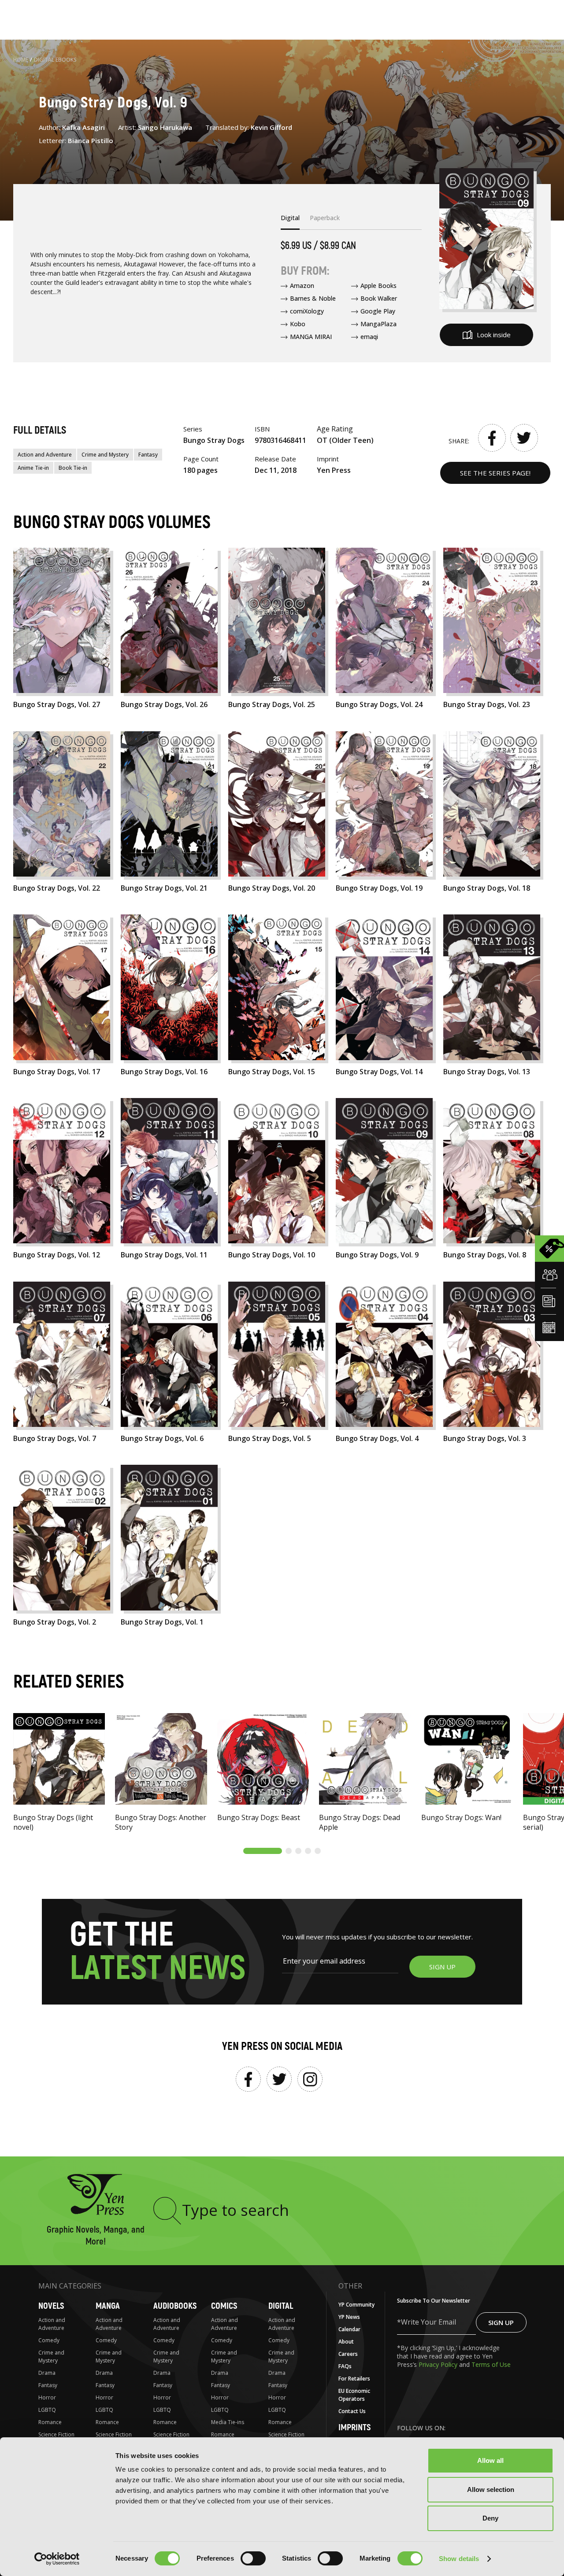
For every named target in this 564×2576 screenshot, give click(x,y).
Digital (281, 2306)
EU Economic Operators (354, 2395)
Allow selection (491, 2489)
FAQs (345, 2366)
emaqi (369, 337)
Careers (348, 2354)
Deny (490, 2518)
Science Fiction (56, 2434)
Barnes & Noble (313, 298)
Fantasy (148, 455)
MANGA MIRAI (311, 337)
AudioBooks (175, 2306)
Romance (50, 2422)
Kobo (298, 324)
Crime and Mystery (105, 455)
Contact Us (352, 2411)
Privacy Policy (439, 2364)
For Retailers (354, 2379)
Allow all (490, 2460)
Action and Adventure (45, 455)
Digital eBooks (55, 60)
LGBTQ (47, 2410)
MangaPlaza (378, 324)
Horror (47, 2397)
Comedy (49, 2340)
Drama (47, 2373)
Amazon (302, 286)
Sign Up (501, 2322)
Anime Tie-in (33, 468)
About (346, 2342)
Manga (108, 2306)
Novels (51, 2306)
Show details (459, 2559)
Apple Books (378, 286)
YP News (349, 2317)
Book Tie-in (73, 468)
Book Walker (379, 298)
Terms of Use (491, 2364)
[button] (263, 1851)
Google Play (378, 311)
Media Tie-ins (228, 2422)
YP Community (356, 2305)
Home (21, 60)
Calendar (349, 2329)
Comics (224, 2306)
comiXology (307, 311)
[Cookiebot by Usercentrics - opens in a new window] (57, 2559)
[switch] (253, 2558)
